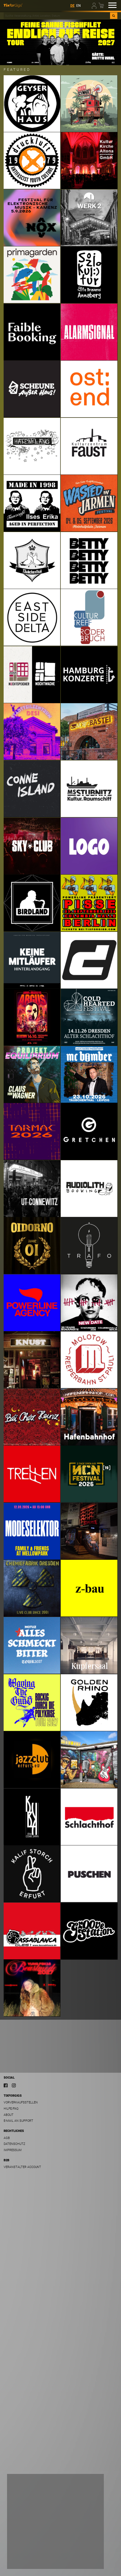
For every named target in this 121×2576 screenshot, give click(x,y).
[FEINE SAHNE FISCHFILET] (60, 42)
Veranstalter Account (22, 2167)
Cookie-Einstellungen (29, 2560)
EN (79, 6)
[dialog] (55, 2521)
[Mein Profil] (95, 5)
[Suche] (114, 16)
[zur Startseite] (13, 5)
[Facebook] (6, 2085)
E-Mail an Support (18, 2121)
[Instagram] (14, 2085)
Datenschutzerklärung (28, 2549)
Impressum (13, 2150)
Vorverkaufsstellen (21, 2102)
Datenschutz (14, 2144)
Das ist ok (88, 2560)
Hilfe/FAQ (11, 2109)
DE (72, 6)
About (9, 2115)
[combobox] (57, 16)
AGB (7, 2138)
